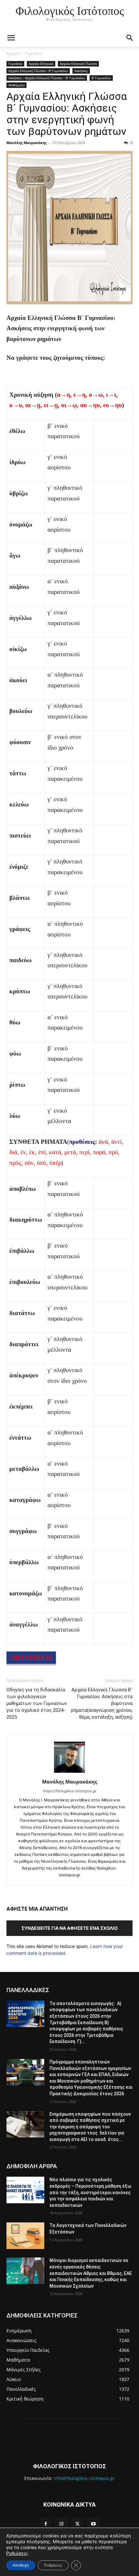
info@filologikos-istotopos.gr (84, 2478)
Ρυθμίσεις (17, 2553)
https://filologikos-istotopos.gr (70, 1791)
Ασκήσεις (81, 71)
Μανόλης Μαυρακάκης (27, 143)
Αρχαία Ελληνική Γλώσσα (78, 64)
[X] (77, 2524)
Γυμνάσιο (34, 53)
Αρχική (13, 53)
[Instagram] (62, 2524)
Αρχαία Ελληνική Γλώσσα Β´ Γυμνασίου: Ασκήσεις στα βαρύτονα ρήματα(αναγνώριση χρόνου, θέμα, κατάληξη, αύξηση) (102, 1703)
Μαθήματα (16, 85)
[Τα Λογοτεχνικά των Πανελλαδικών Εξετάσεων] (25, 2236)
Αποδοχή (21, 2565)
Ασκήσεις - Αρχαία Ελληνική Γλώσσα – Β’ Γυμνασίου (47, 78)
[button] (130, 38)
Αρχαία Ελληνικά (41, 64)
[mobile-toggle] (11, 38)
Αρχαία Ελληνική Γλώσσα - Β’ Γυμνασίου (38, 71)
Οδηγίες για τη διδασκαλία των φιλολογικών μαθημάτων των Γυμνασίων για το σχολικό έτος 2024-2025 (37, 1703)
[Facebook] (46, 2524)
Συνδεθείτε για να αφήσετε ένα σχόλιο (69, 1928)
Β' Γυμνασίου (101, 78)
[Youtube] (93, 2524)
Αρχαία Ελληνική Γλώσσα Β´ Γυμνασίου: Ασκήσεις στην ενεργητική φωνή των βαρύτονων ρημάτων (67, 114)
